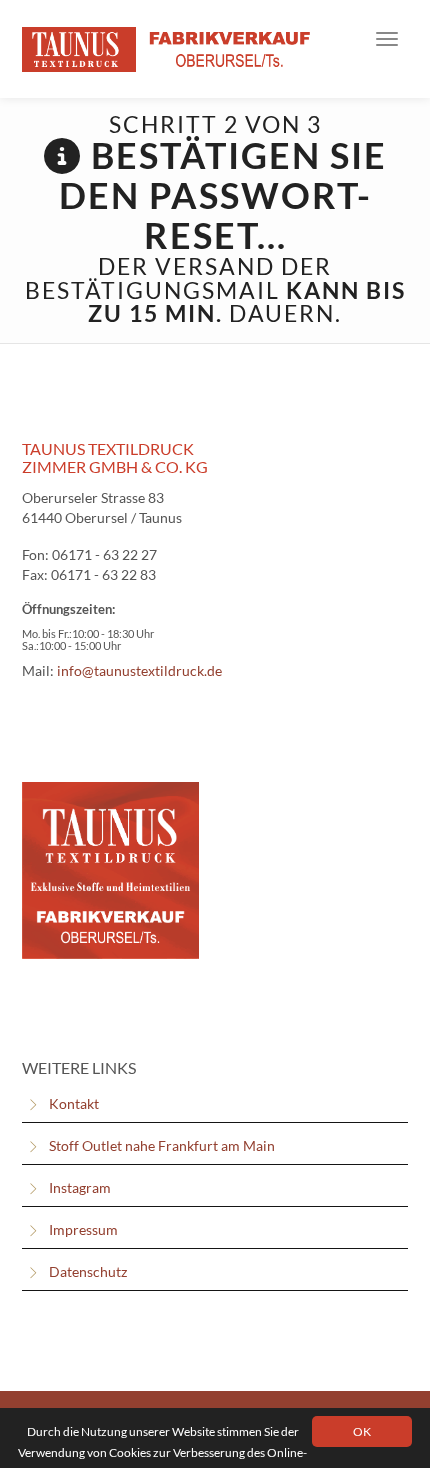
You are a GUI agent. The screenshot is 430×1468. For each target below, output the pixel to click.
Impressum (83, 1229)
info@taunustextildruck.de (139, 670)
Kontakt (74, 1103)
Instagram (80, 1187)
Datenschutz (88, 1271)
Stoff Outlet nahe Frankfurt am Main (162, 1145)
